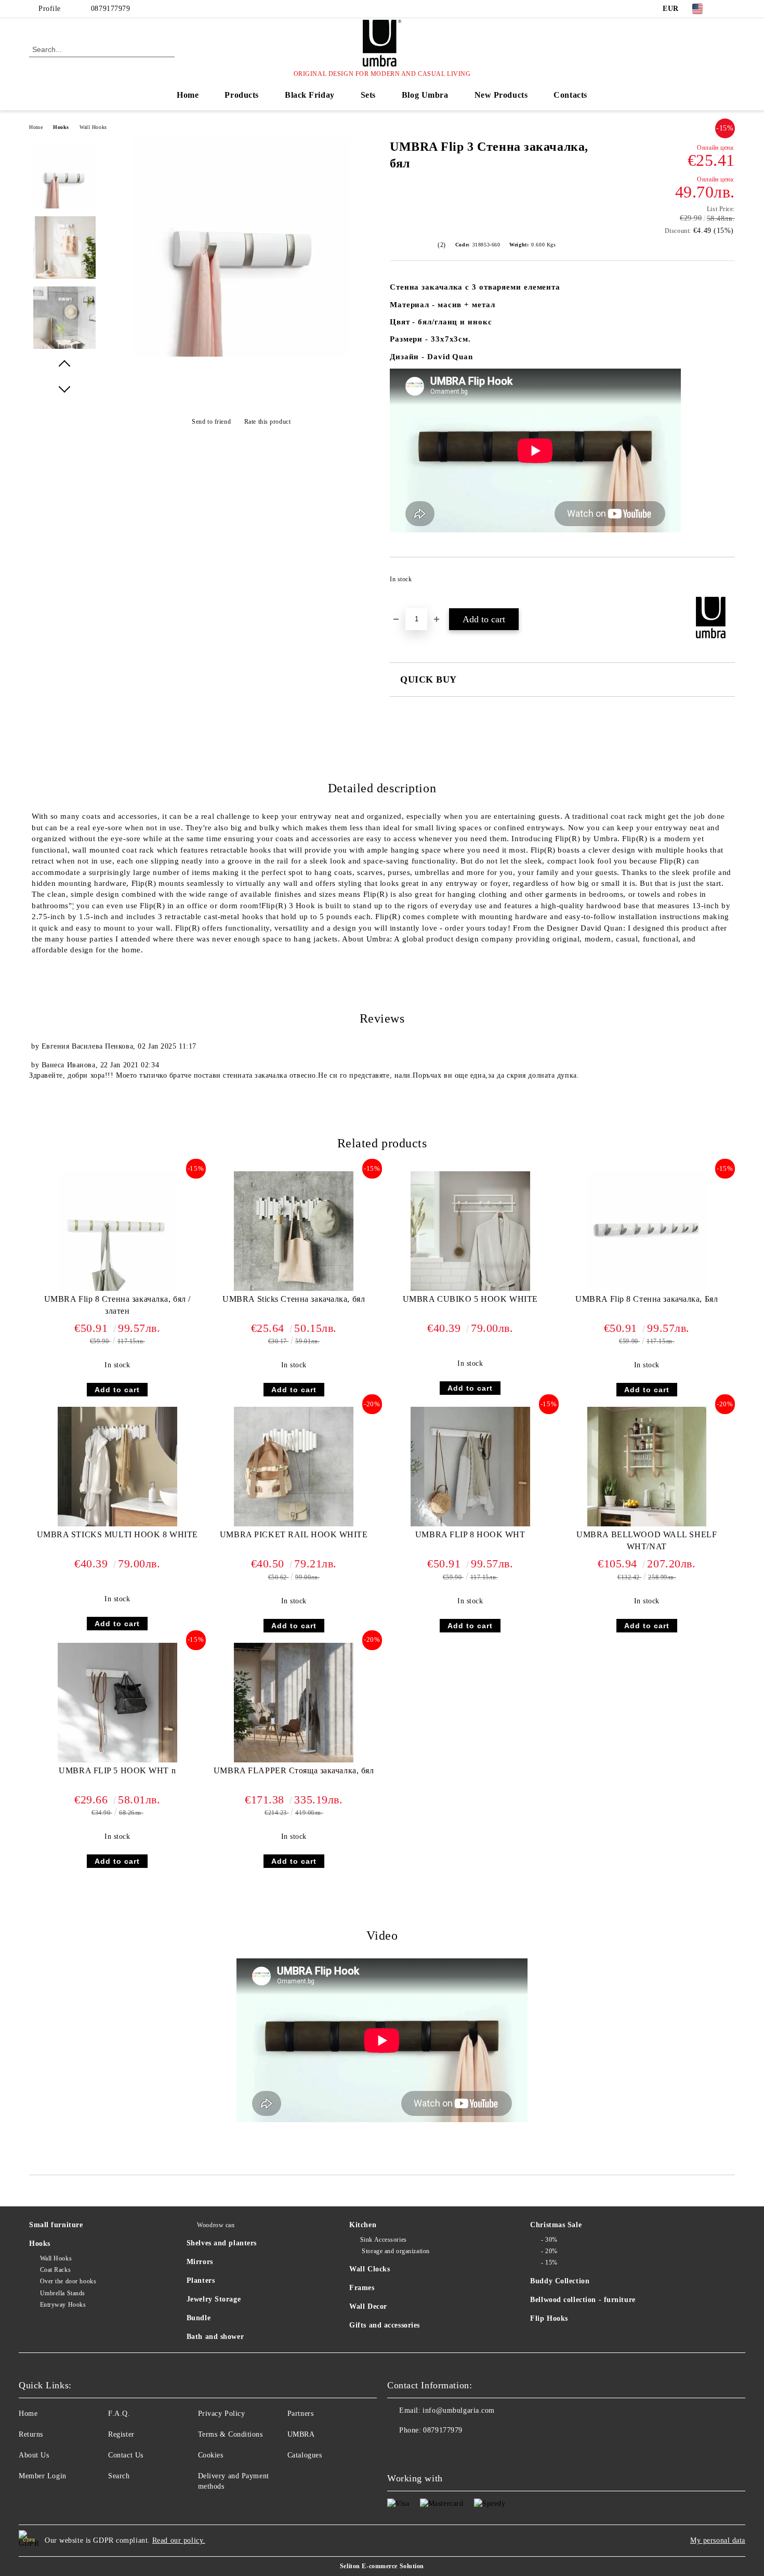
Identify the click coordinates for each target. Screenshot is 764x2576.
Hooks (61, 127)
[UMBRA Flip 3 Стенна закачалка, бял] (241, 354)
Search (119, 2476)
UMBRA (301, 2434)
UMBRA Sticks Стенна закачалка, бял (294, 1299)
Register (121, 2434)
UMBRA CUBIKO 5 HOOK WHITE (470, 1299)
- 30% (549, 2240)
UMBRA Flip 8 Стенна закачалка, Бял (647, 1299)
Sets (368, 95)
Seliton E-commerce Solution (382, 2566)
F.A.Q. (119, 2414)
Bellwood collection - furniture (583, 2300)
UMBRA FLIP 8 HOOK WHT (470, 1534)
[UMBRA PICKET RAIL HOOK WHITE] (294, 1467)
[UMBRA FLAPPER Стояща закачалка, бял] (294, 1703)
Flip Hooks (549, 2318)
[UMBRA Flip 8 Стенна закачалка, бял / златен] (117, 1231)
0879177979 (111, 9)
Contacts (570, 95)
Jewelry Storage (214, 2299)
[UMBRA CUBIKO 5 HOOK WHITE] (470, 1231)
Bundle (199, 2318)
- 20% (549, 2251)
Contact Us (126, 2455)
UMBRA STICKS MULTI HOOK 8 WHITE (117, 1534)
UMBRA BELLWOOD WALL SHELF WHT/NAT (647, 1540)
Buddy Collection (560, 2281)
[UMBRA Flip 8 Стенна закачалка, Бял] (647, 1231)
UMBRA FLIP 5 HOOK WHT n (117, 1770)
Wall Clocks (370, 2269)
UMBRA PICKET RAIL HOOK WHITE (294, 1534)
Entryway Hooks (63, 2305)
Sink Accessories (384, 2240)
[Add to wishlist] (727, 582)
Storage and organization (395, 2251)
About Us (34, 2455)
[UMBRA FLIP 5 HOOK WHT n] (117, 1703)
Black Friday (310, 95)
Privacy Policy (222, 2414)
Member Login (43, 2476)
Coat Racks (55, 2270)
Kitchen (363, 2225)
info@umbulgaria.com (459, 2410)
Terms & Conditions (230, 2434)
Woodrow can (216, 2225)
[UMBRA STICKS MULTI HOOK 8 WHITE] (117, 1467)
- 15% (549, 2263)
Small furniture (56, 2225)
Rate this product (267, 422)
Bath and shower (215, 2337)
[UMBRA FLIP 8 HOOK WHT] (470, 1467)
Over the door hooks (68, 2281)
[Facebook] (729, 9)
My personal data (718, 2540)
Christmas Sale (556, 2225)
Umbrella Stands (63, 2293)
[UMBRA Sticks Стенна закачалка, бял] (294, 1231)
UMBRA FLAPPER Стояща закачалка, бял (294, 1770)
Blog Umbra (425, 95)
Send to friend (211, 422)
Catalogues (305, 2455)
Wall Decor (368, 2306)
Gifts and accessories (385, 2325)
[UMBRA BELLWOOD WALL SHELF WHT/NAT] (647, 1467)
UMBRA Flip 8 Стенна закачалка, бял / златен (117, 1305)
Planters (201, 2280)
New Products (501, 95)
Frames (362, 2288)
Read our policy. (179, 2540)
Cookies (211, 2455)
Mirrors (200, 2262)
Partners (300, 2414)
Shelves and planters (222, 2243)
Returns (31, 2434)
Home (188, 95)
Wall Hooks (93, 127)
